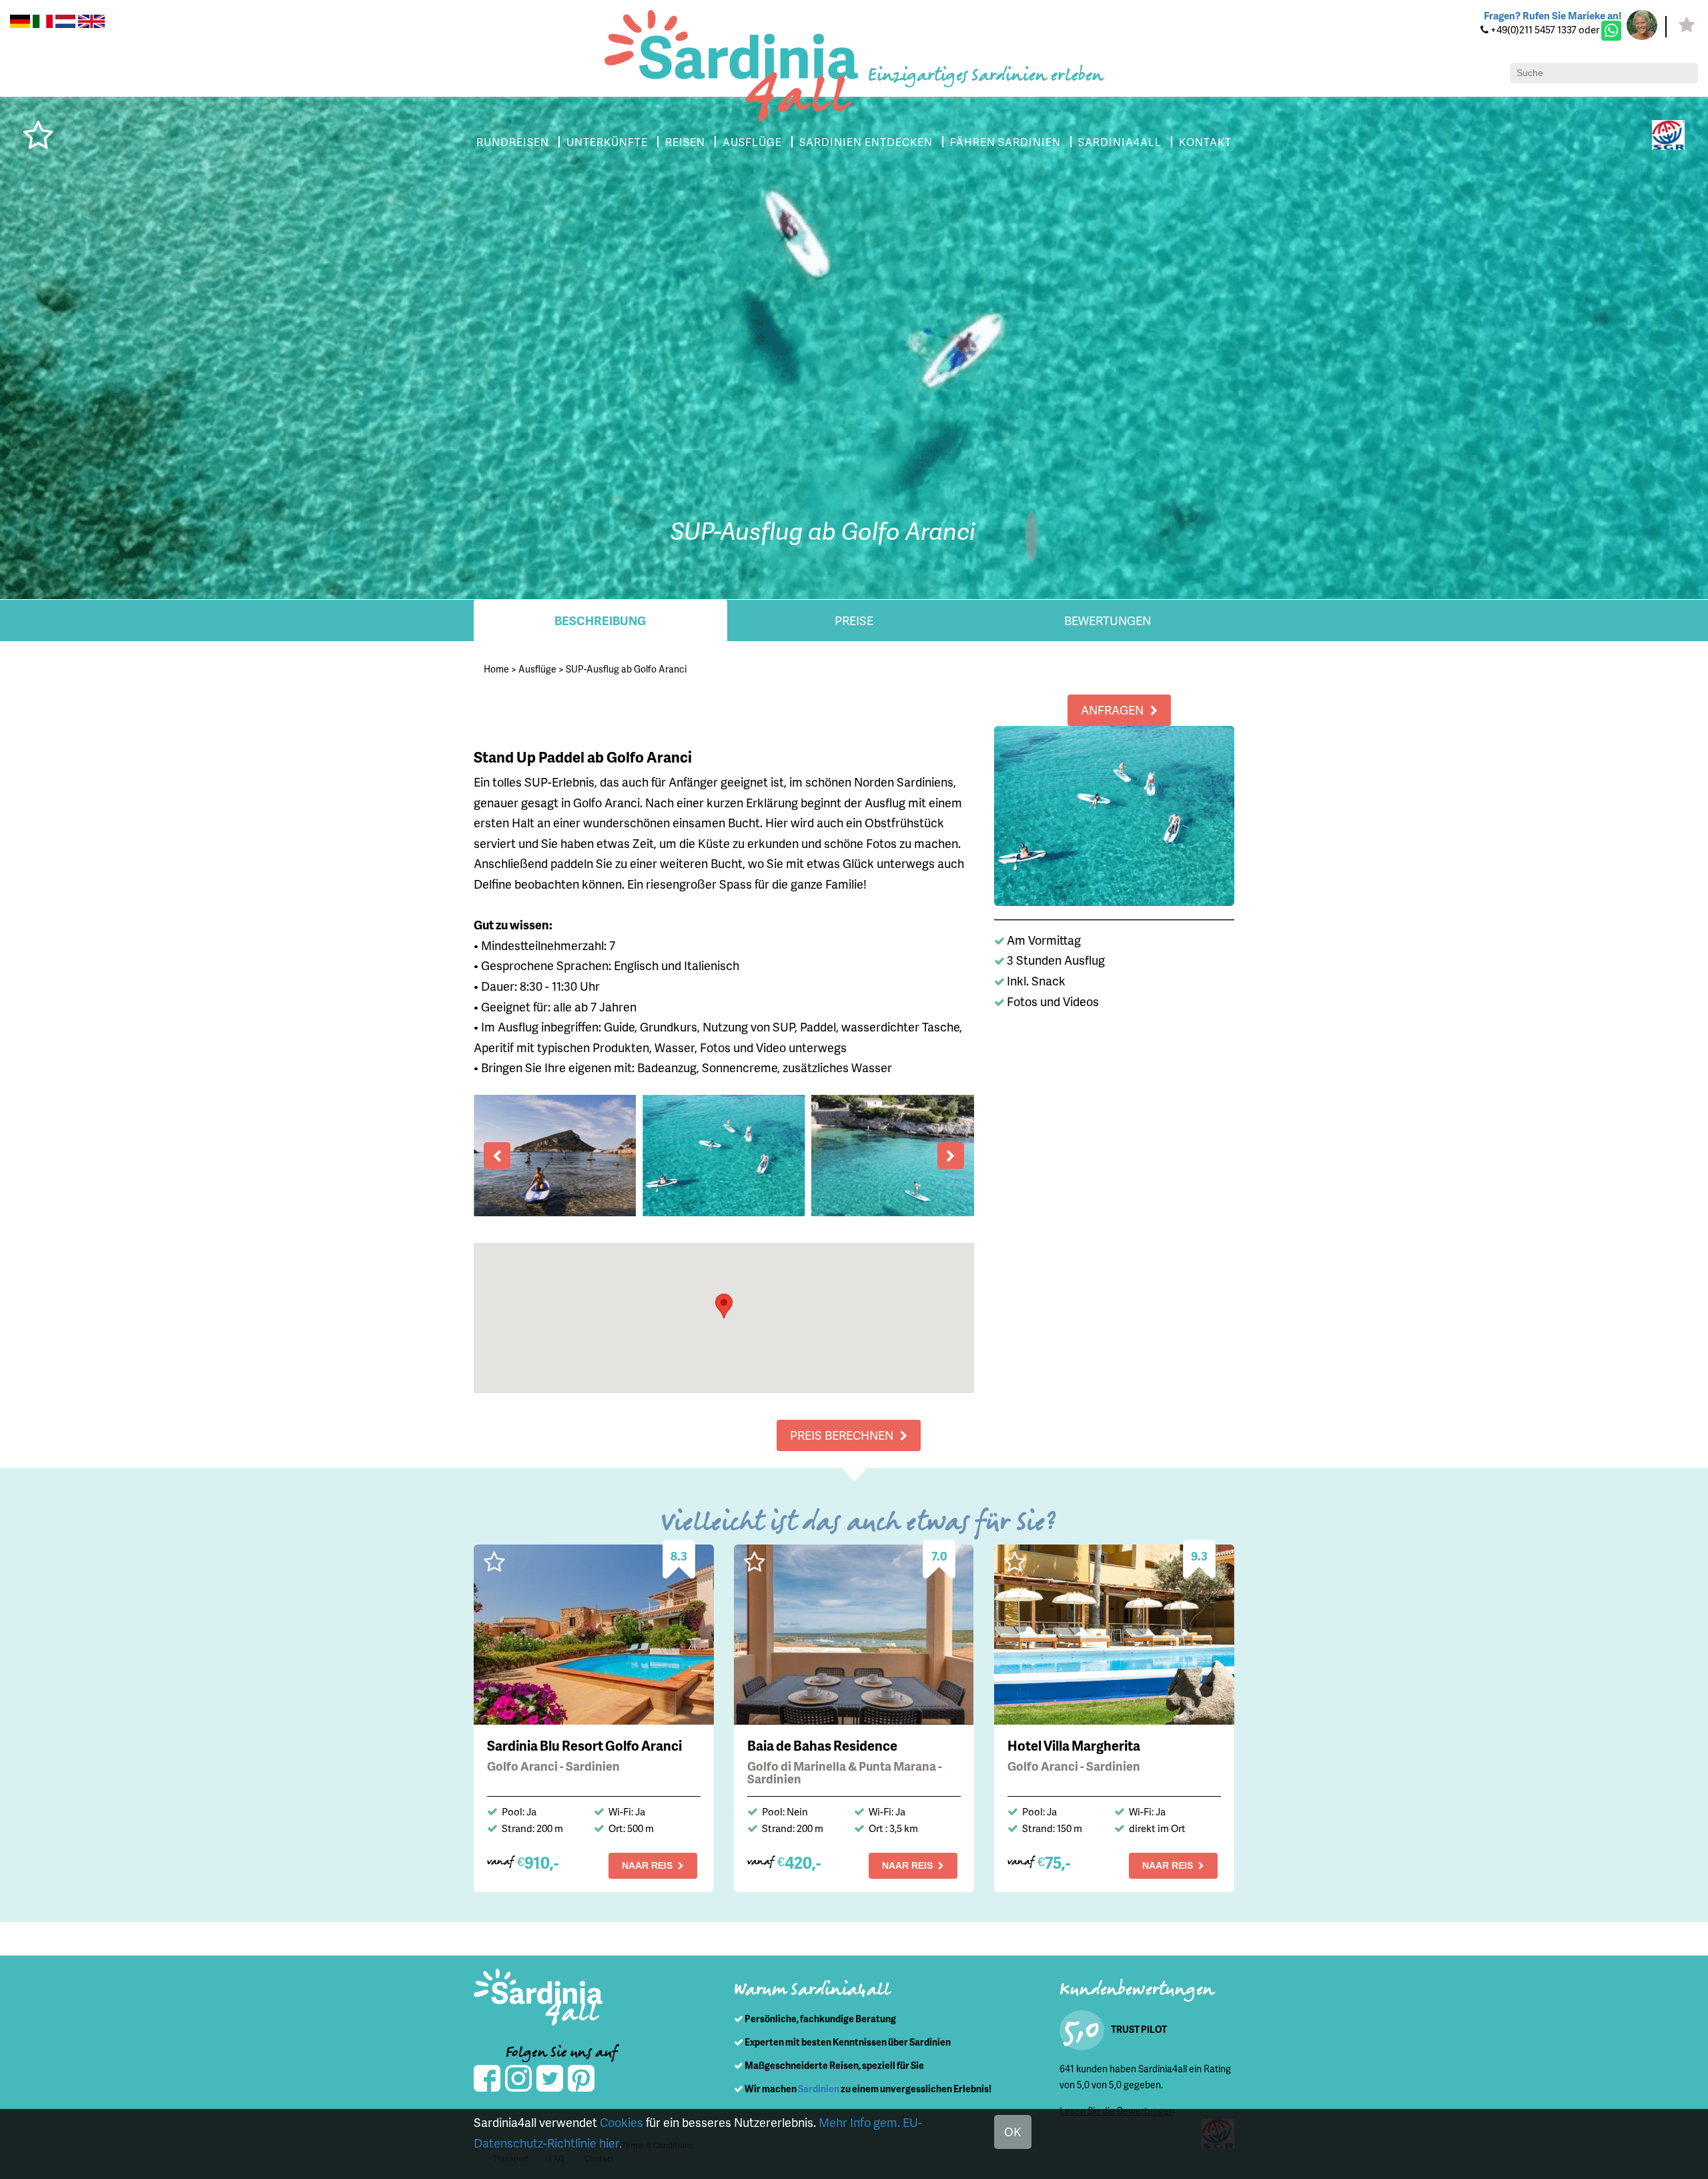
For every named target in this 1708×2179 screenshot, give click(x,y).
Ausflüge (537, 669)
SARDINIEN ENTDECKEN (866, 142)
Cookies (621, 2122)
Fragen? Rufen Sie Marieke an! (1553, 15)
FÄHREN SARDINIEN (1005, 142)
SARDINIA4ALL (1120, 142)
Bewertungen (1108, 620)
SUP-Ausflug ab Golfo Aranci (626, 669)
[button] (724, 1306)
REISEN (685, 142)
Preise (854, 620)
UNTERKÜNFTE (607, 142)
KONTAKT (1205, 142)
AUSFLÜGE (752, 142)
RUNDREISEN (513, 142)
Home (496, 669)
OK (1013, 2131)
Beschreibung (600, 620)
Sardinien (819, 2089)
